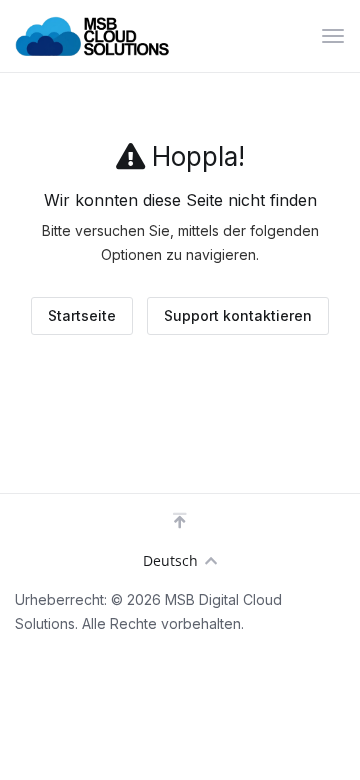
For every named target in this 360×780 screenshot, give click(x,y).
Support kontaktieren (238, 315)
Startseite (82, 315)
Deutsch (170, 560)
